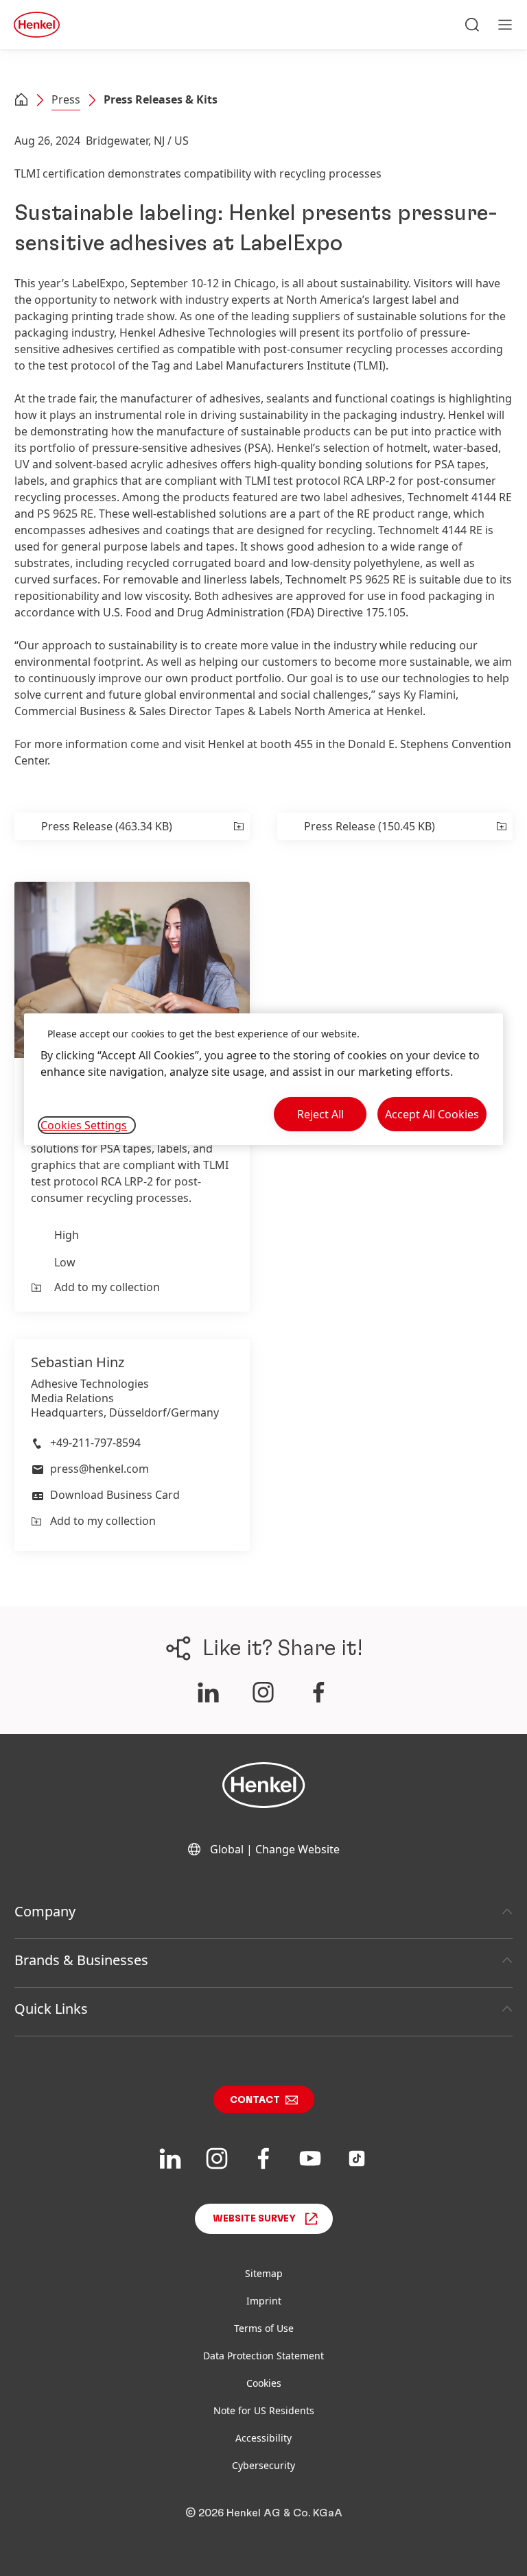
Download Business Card (115, 1495)
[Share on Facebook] (319, 1692)
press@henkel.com (99, 1469)
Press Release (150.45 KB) (370, 826)
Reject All (320, 1114)
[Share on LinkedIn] (208, 1692)
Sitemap (264, 2273)
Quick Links (51, 2009)
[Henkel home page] (21, 101)
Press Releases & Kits (161, 99)
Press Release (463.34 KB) (107, 826)
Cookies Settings (84, 1125)
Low (65, 1262)
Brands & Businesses (81, 1960)
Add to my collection (107, 1287)
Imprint (264, 2301)
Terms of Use (264, 2328)
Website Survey (254, 2219)
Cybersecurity (263, 2465)
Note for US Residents (264, 2410)
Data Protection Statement (263, 2356)
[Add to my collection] (238, 826)
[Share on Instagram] (263, 1692)
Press (66, 99)
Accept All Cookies (432, 1114)
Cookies (264, 2383)
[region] (263, 1080)
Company (45, 1911)
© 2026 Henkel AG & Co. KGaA (264, 2513)
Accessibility (263, 2438)
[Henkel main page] (37, 25)
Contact (255, 2100)
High (67, 1235)
